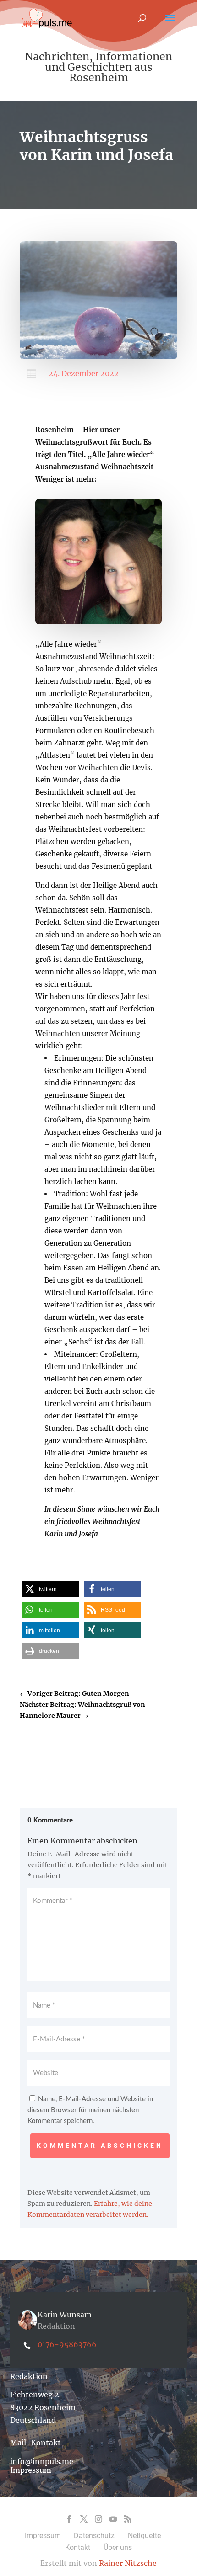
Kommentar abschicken (100, 2146)
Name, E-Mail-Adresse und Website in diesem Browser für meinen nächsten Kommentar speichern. (90, 2110)
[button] (51, 1589)
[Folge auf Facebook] (69, 2519)
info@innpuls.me (42, 2461)
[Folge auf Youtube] (113, 2519)
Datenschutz (94, 2536)
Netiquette (144, 2536)
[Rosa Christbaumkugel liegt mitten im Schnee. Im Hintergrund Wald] (98, 357)
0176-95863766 (67, 2344)
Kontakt (78, 2547)
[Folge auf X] (84, 2519)
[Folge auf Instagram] (98, 2519)
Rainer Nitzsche (128, 2563)
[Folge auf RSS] (128, 2519)
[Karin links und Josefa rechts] (98, 622)
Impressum (31, 2470)
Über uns (118, 2547)
